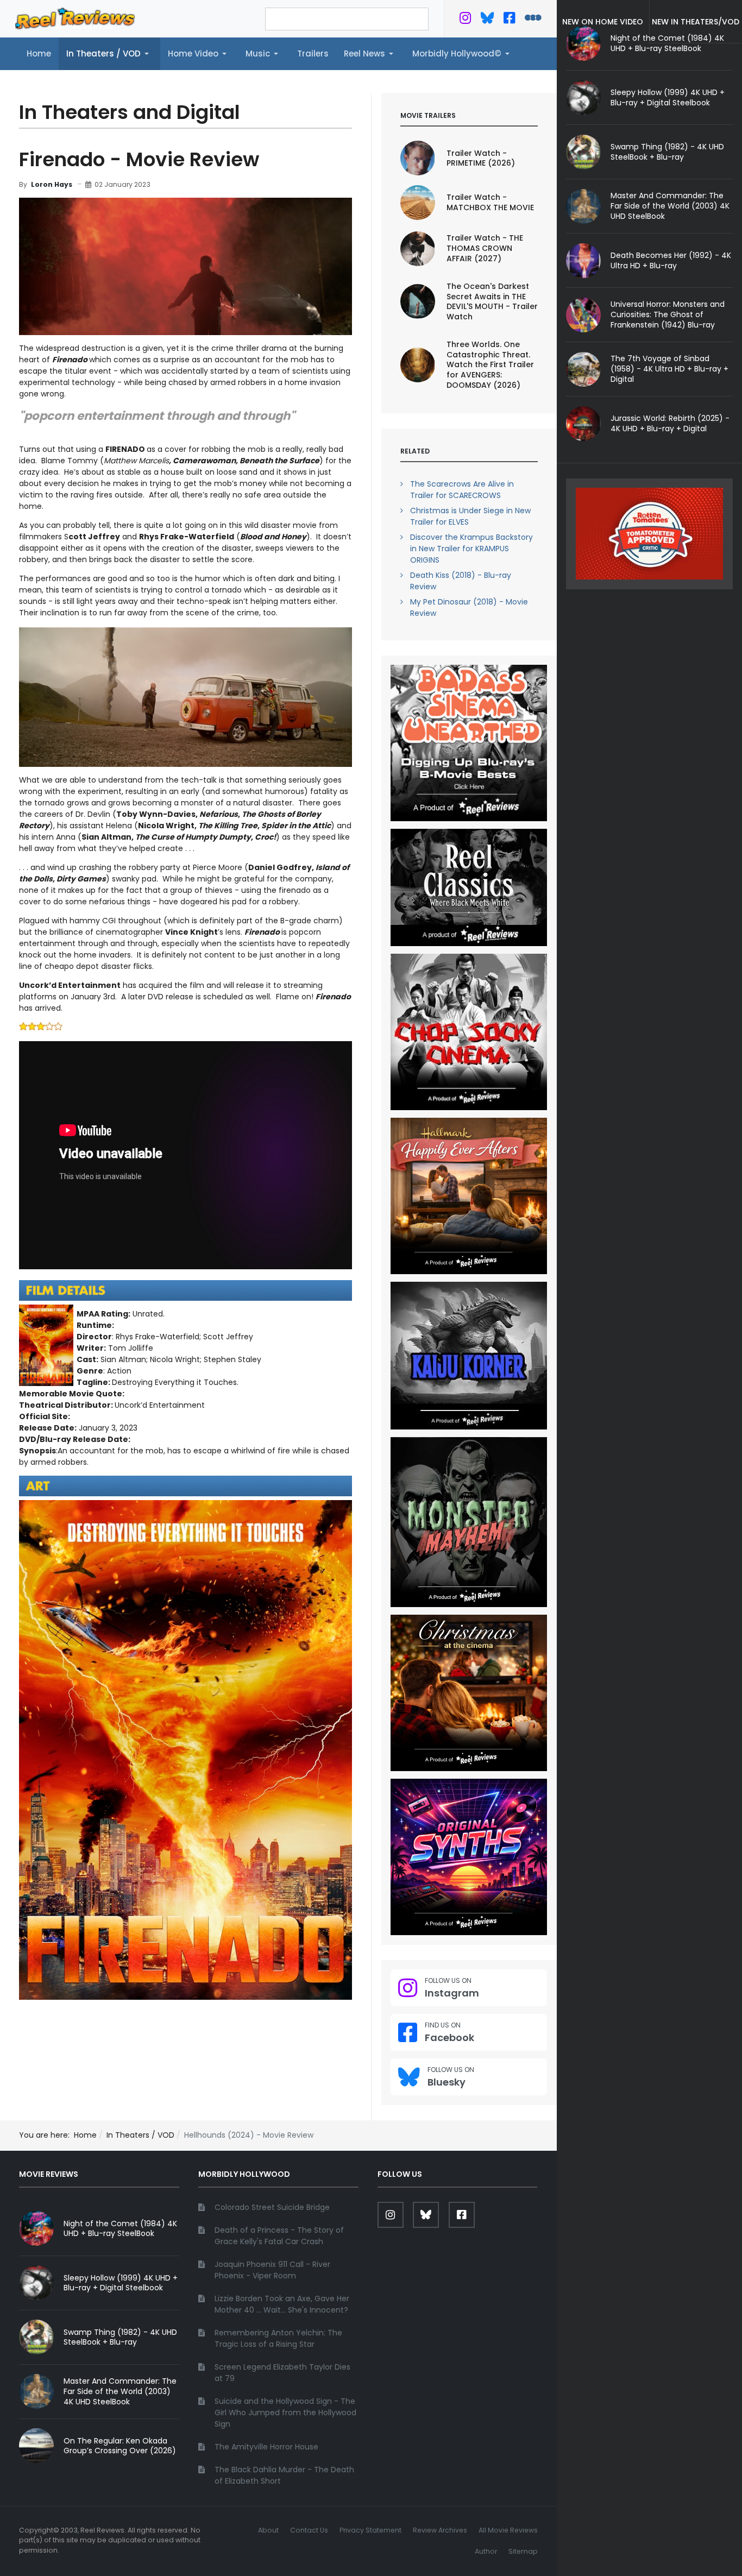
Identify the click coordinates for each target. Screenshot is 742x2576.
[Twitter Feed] (465, 20)
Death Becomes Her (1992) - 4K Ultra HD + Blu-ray (671, 260)
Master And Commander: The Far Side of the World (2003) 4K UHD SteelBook (670, 206)
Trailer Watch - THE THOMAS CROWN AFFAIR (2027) (485, 248)
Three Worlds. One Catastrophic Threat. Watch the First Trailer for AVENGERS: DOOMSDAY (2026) (490, 365)
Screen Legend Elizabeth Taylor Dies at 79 (282, 2373)
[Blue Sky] (488, 20)
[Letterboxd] (533, 20)
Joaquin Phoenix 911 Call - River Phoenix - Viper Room (272, 2270)
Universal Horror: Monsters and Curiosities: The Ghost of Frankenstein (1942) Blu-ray (668, 314)
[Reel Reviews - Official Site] (75, 18)
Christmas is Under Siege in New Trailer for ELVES (470, 516)
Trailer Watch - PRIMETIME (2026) (481, 158)
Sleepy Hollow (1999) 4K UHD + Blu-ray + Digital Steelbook (668, 97)
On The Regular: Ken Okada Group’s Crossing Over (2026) (120, 2446)
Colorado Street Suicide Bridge (272, 2207)
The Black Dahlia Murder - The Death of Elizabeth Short (284, 2475)
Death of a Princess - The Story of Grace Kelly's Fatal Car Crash (279, 2236)
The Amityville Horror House (266, 2447)
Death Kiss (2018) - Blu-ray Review (461, 581)
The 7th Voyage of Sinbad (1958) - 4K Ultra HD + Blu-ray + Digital (669, 369)
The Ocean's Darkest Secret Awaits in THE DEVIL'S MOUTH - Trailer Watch (492, 302)
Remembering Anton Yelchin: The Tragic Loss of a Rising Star (278, 2338)
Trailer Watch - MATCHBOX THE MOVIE (490, 202)
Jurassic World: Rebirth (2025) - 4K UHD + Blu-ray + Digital (670, 423)
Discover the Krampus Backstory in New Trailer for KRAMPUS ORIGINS (471, 549)
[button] (109, 54)
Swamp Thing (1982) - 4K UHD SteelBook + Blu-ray (667, 152)
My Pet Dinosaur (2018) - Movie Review (469, 607)
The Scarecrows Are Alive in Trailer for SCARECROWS (462, 490)
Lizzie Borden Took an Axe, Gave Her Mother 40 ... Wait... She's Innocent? (282, 2304)
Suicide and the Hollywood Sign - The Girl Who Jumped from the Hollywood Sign (285, 2413)
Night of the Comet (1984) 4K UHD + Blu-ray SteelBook (120, 2229)
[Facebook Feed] (509, 20)
